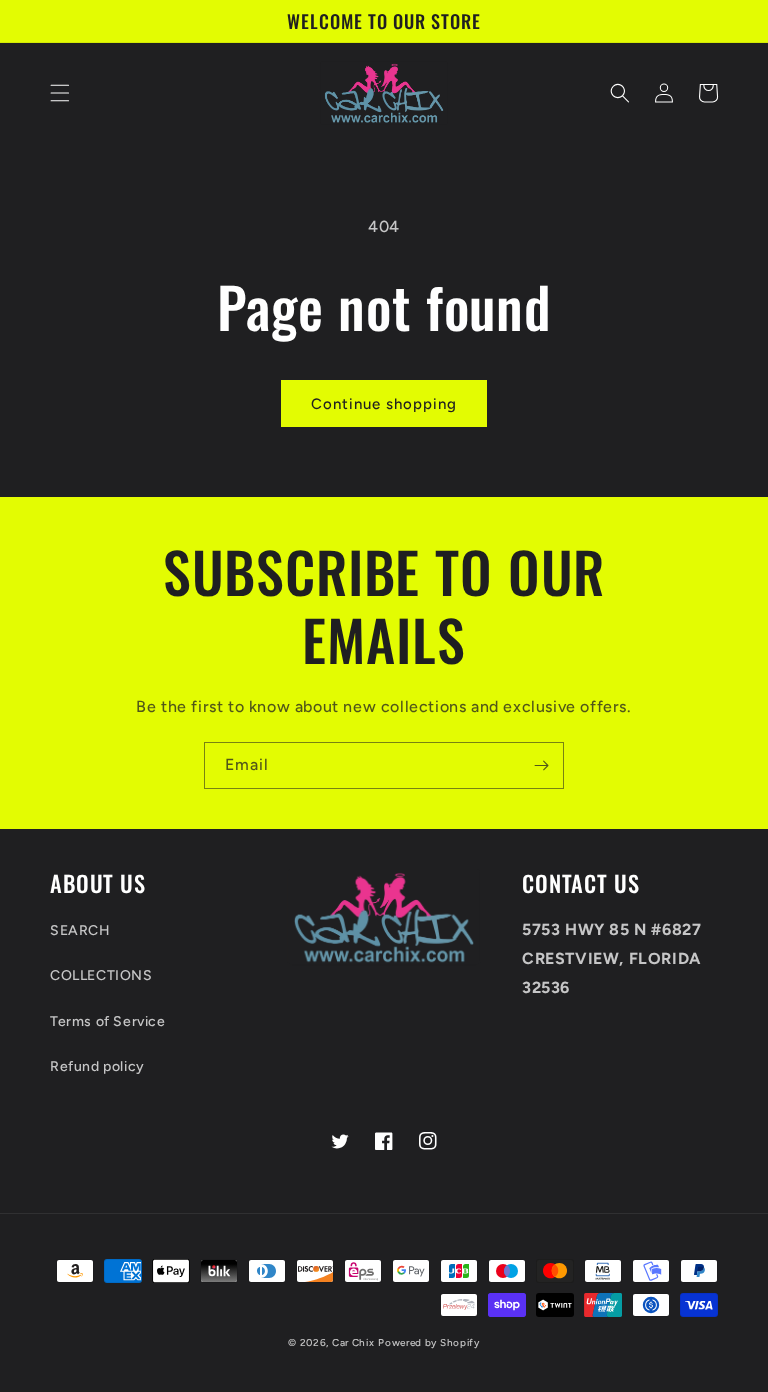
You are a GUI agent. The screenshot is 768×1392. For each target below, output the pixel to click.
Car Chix (353, 1342)
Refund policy (97, 1066)
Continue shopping (384, 404)
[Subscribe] (541, 765)
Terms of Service (108, 1021)
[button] (60, 93)
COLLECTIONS (101, 975)
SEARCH (80, 930)
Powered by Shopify (429, 1342)
